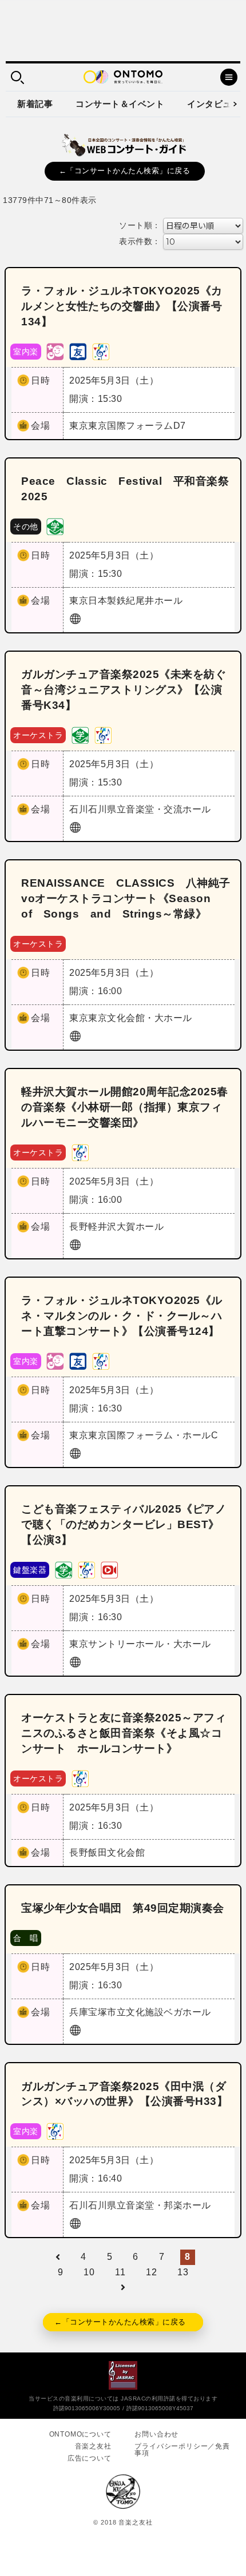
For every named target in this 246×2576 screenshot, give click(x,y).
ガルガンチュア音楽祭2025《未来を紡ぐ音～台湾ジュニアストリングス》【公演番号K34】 (124, 690)
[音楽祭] (101, 351)
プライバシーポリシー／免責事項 (182, 2450)
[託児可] (55, 351)
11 (120, 2272)
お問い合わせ (156, 2434)
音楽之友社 (93, 2446)
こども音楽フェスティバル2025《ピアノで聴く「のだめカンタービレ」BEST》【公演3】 (124, 1524)
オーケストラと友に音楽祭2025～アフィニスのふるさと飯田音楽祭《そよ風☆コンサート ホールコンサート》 (124, 1733)
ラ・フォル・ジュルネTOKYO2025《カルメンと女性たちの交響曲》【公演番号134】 (122, 306)
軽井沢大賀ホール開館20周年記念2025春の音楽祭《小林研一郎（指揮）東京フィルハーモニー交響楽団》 (125, 1107)
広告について (90, 2458)
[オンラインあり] (109, 1569)
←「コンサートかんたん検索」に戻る (125, 171)
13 (183, 2272)
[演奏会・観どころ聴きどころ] (78, 351)
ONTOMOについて (80, 2434)
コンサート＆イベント (120, 104)
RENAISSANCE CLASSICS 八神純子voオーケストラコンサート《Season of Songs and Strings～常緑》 (126, 898)
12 (151, 2272)
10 (89, 2272)
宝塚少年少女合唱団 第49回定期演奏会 (123, 1908)
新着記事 (35, 104)
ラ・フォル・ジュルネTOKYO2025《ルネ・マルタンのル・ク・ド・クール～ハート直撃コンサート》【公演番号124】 (122, 1316)
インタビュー (214, 104)
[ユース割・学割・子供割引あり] (55, 526)
